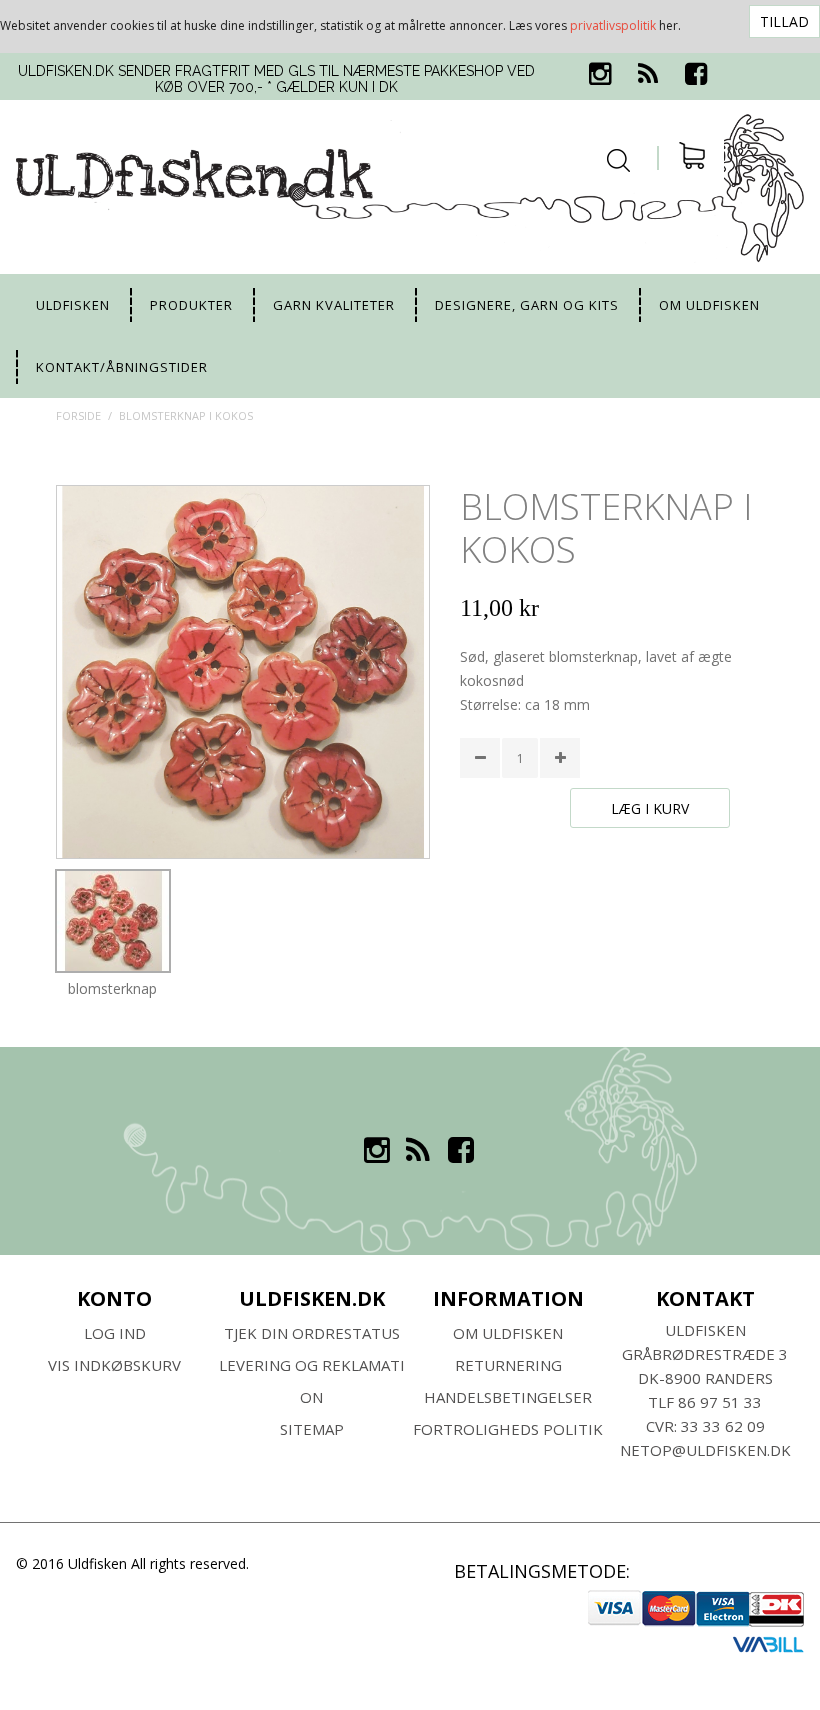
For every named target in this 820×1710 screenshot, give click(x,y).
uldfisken (73, 305)
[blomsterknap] (113, 921)
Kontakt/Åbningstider (122, 367)
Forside (78, 415)
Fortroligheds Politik (508, 1429)
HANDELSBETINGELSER (508, 1397)
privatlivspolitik (613, 25)
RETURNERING (508, 1365)
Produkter (191, 305)
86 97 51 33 (720, 1402)
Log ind (115, 1333)
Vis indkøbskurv (114, 1365)
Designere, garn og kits (527, 305)
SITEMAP (312, 1429)
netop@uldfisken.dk (705, 1450)
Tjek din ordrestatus (312, 1333)
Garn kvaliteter (334, 305)
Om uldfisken (709, 305)
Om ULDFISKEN (508, 1333)
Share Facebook (480, 861)
